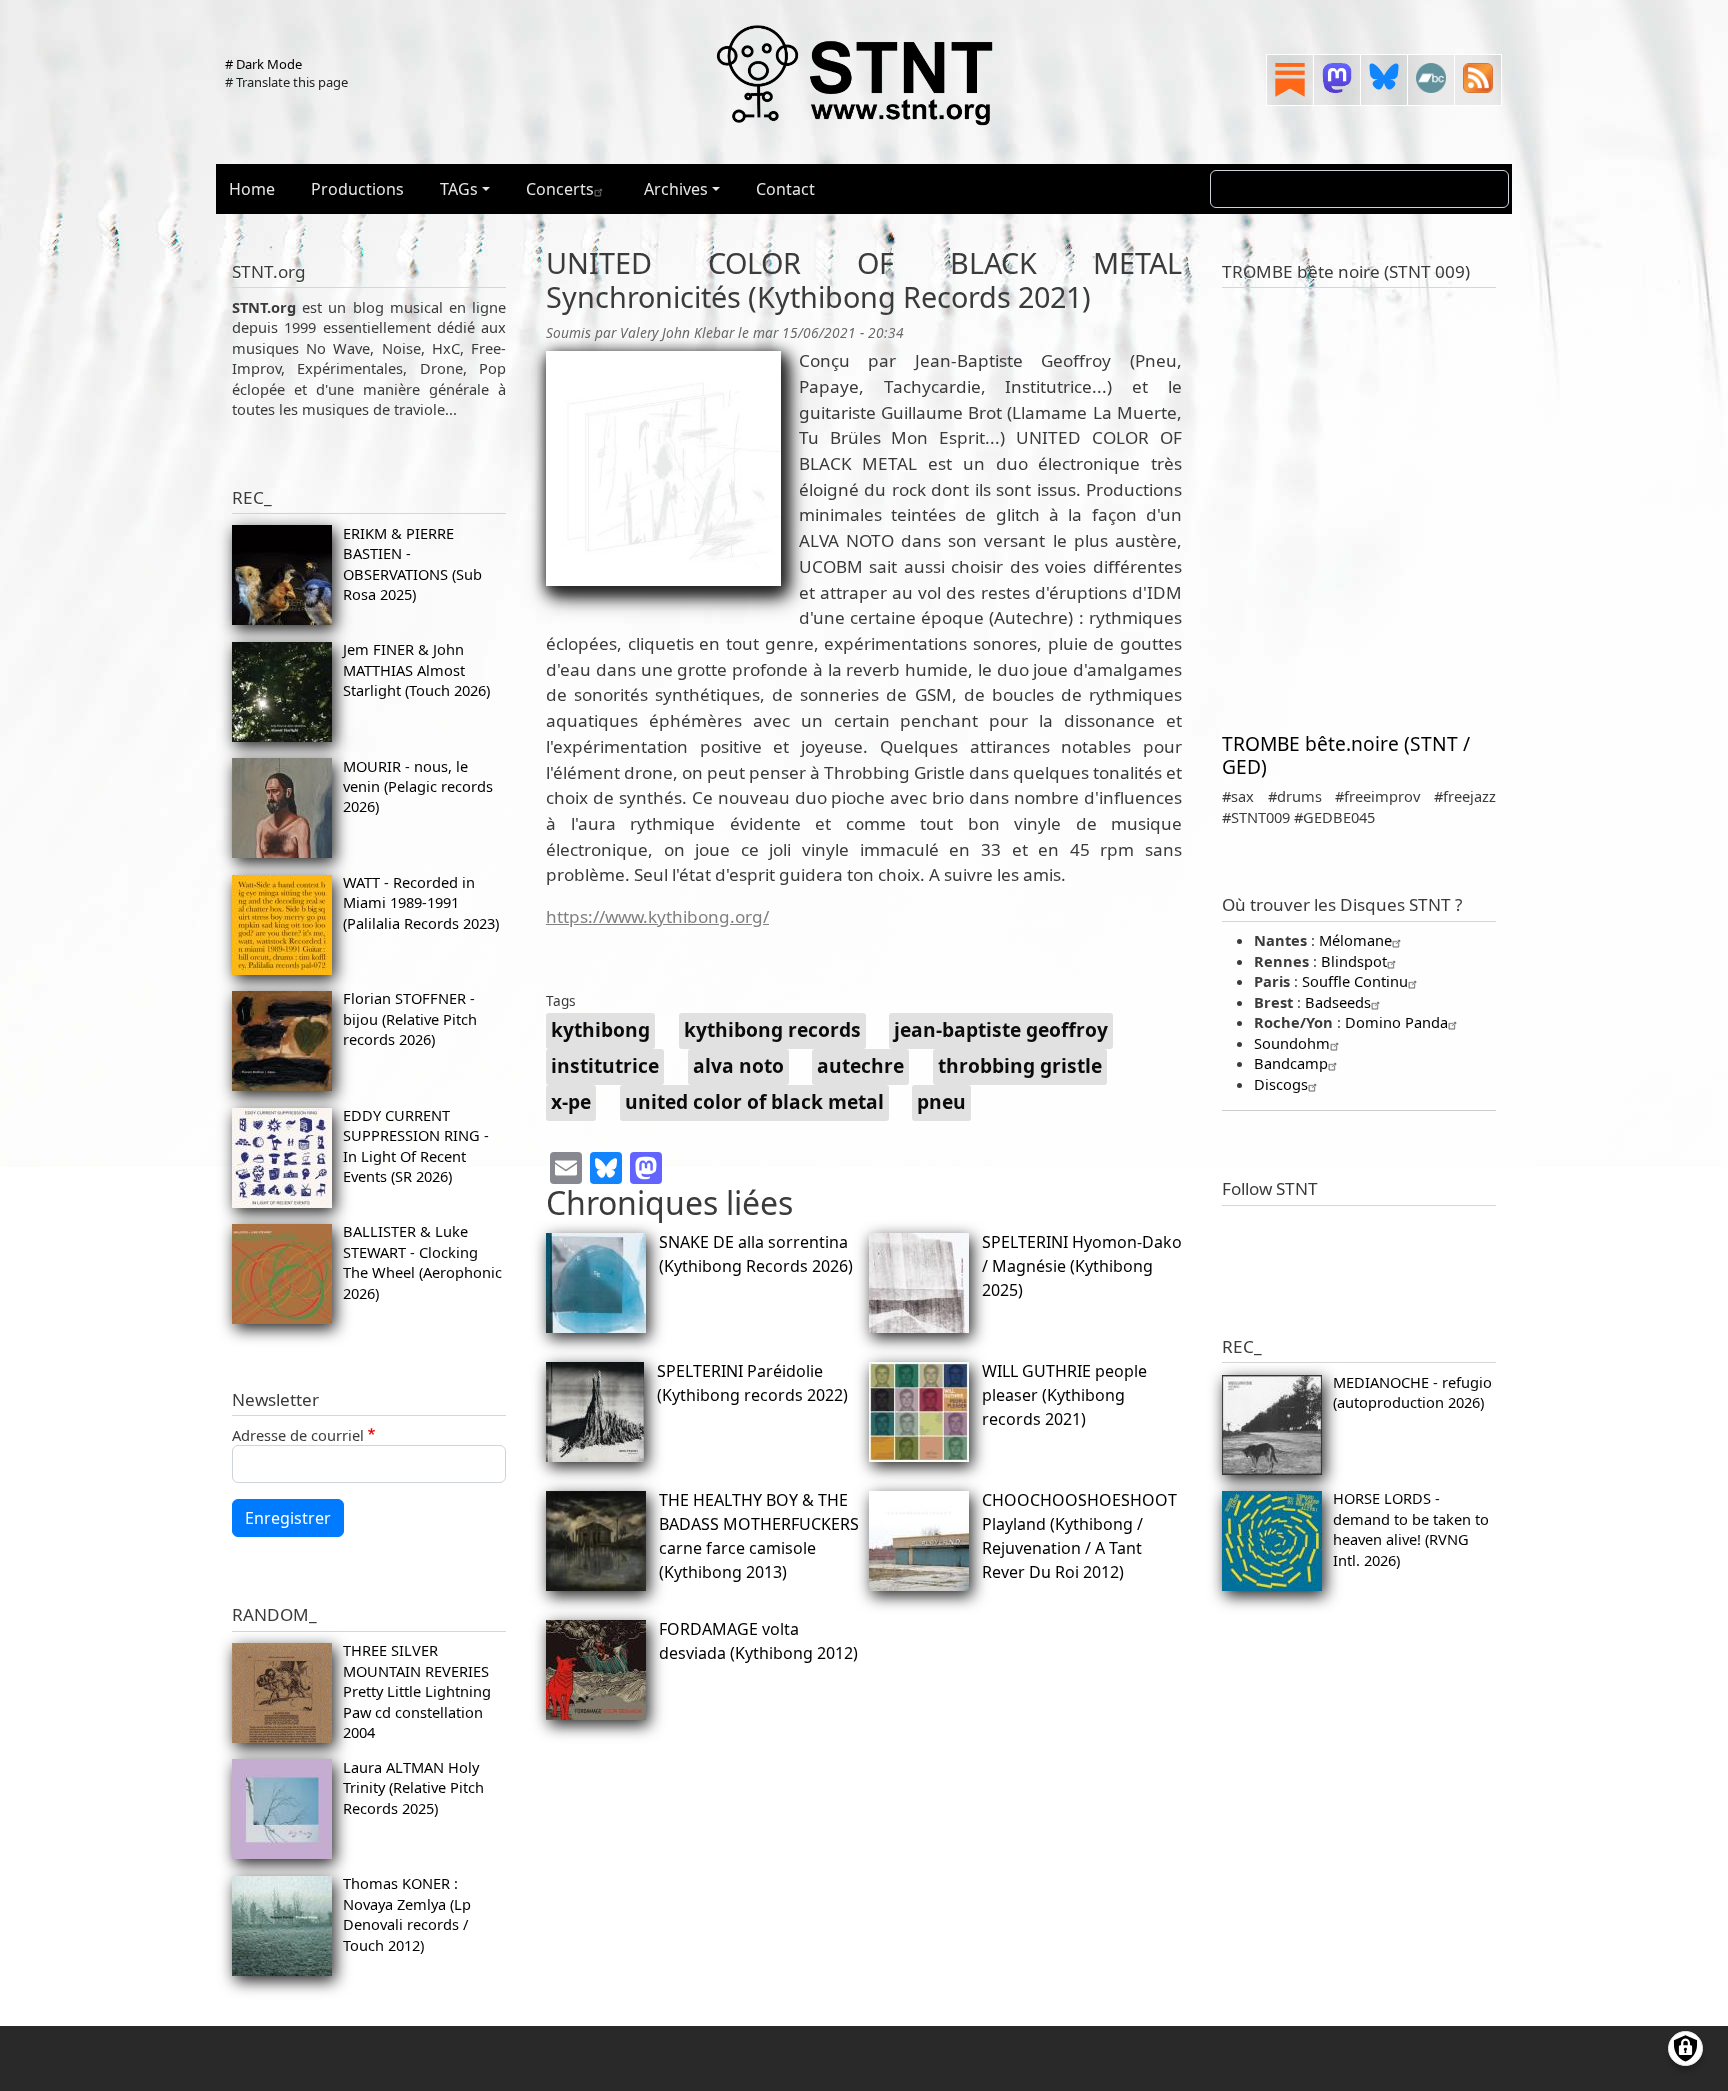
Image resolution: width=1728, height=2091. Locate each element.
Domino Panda (1396, 1022)
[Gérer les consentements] (1685, 2048)
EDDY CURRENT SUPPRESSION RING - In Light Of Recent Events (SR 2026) (416, 1145)
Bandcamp (1291, 1063)
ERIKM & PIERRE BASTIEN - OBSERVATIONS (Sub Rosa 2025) (412, 563)
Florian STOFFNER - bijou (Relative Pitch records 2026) (410, 1018)
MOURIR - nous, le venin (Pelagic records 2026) (418, 786)
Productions (357, 189)
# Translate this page (286, 82)
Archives (676, 189)
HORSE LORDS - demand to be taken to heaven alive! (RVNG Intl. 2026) (1411, 1528)
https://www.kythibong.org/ (657, 916)
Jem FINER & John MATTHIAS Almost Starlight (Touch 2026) (416, 669)
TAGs (459, 189)
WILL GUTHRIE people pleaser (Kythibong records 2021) (1064, 1395)
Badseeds (1338, 1002)
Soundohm (1292, 1043)
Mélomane (1355, 940)
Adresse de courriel (298, 1435)
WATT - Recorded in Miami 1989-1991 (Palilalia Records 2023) (421, 902)
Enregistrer (288, 1518)
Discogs (1281, 1084)
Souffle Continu (1355, 981)
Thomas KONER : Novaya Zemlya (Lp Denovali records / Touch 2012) (407, 1913)
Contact (785, 189)
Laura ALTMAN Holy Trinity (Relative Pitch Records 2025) (413, 1787)
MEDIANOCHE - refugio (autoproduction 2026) (1412, 1392)
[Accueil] (856, 74)
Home (252, 189)
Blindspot (1354, 961)
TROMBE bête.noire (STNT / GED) (1346, 755)
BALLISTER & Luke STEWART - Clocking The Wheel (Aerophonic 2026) (422, 1261)
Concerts (560, 189)
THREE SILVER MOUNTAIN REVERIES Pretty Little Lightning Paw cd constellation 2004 (417, 1691)
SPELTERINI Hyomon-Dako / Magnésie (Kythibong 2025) (1082, 1266)
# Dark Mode (263, 64)
